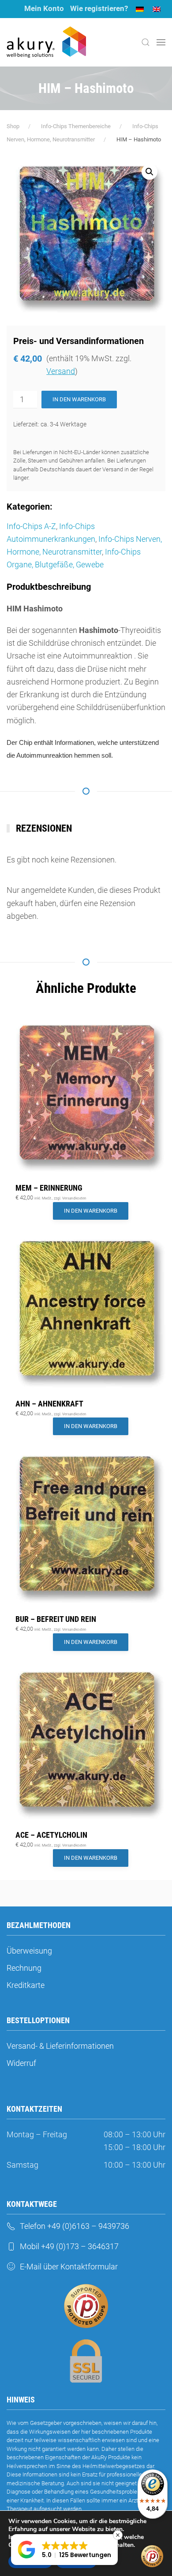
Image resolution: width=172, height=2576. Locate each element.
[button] (146, 42)
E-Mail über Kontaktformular (69, 2267)
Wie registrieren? (99, 8)
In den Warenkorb (79, 399)
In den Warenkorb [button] (91, 1211)
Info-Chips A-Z (31, 526)
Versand (61, 371)
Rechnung (24, 1968)
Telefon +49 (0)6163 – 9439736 (75, 2226)
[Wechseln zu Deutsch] (140, 9)
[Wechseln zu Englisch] (157, 9)
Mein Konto (44, 8)
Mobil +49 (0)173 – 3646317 (69, 2246)
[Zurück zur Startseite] (46, 42)
